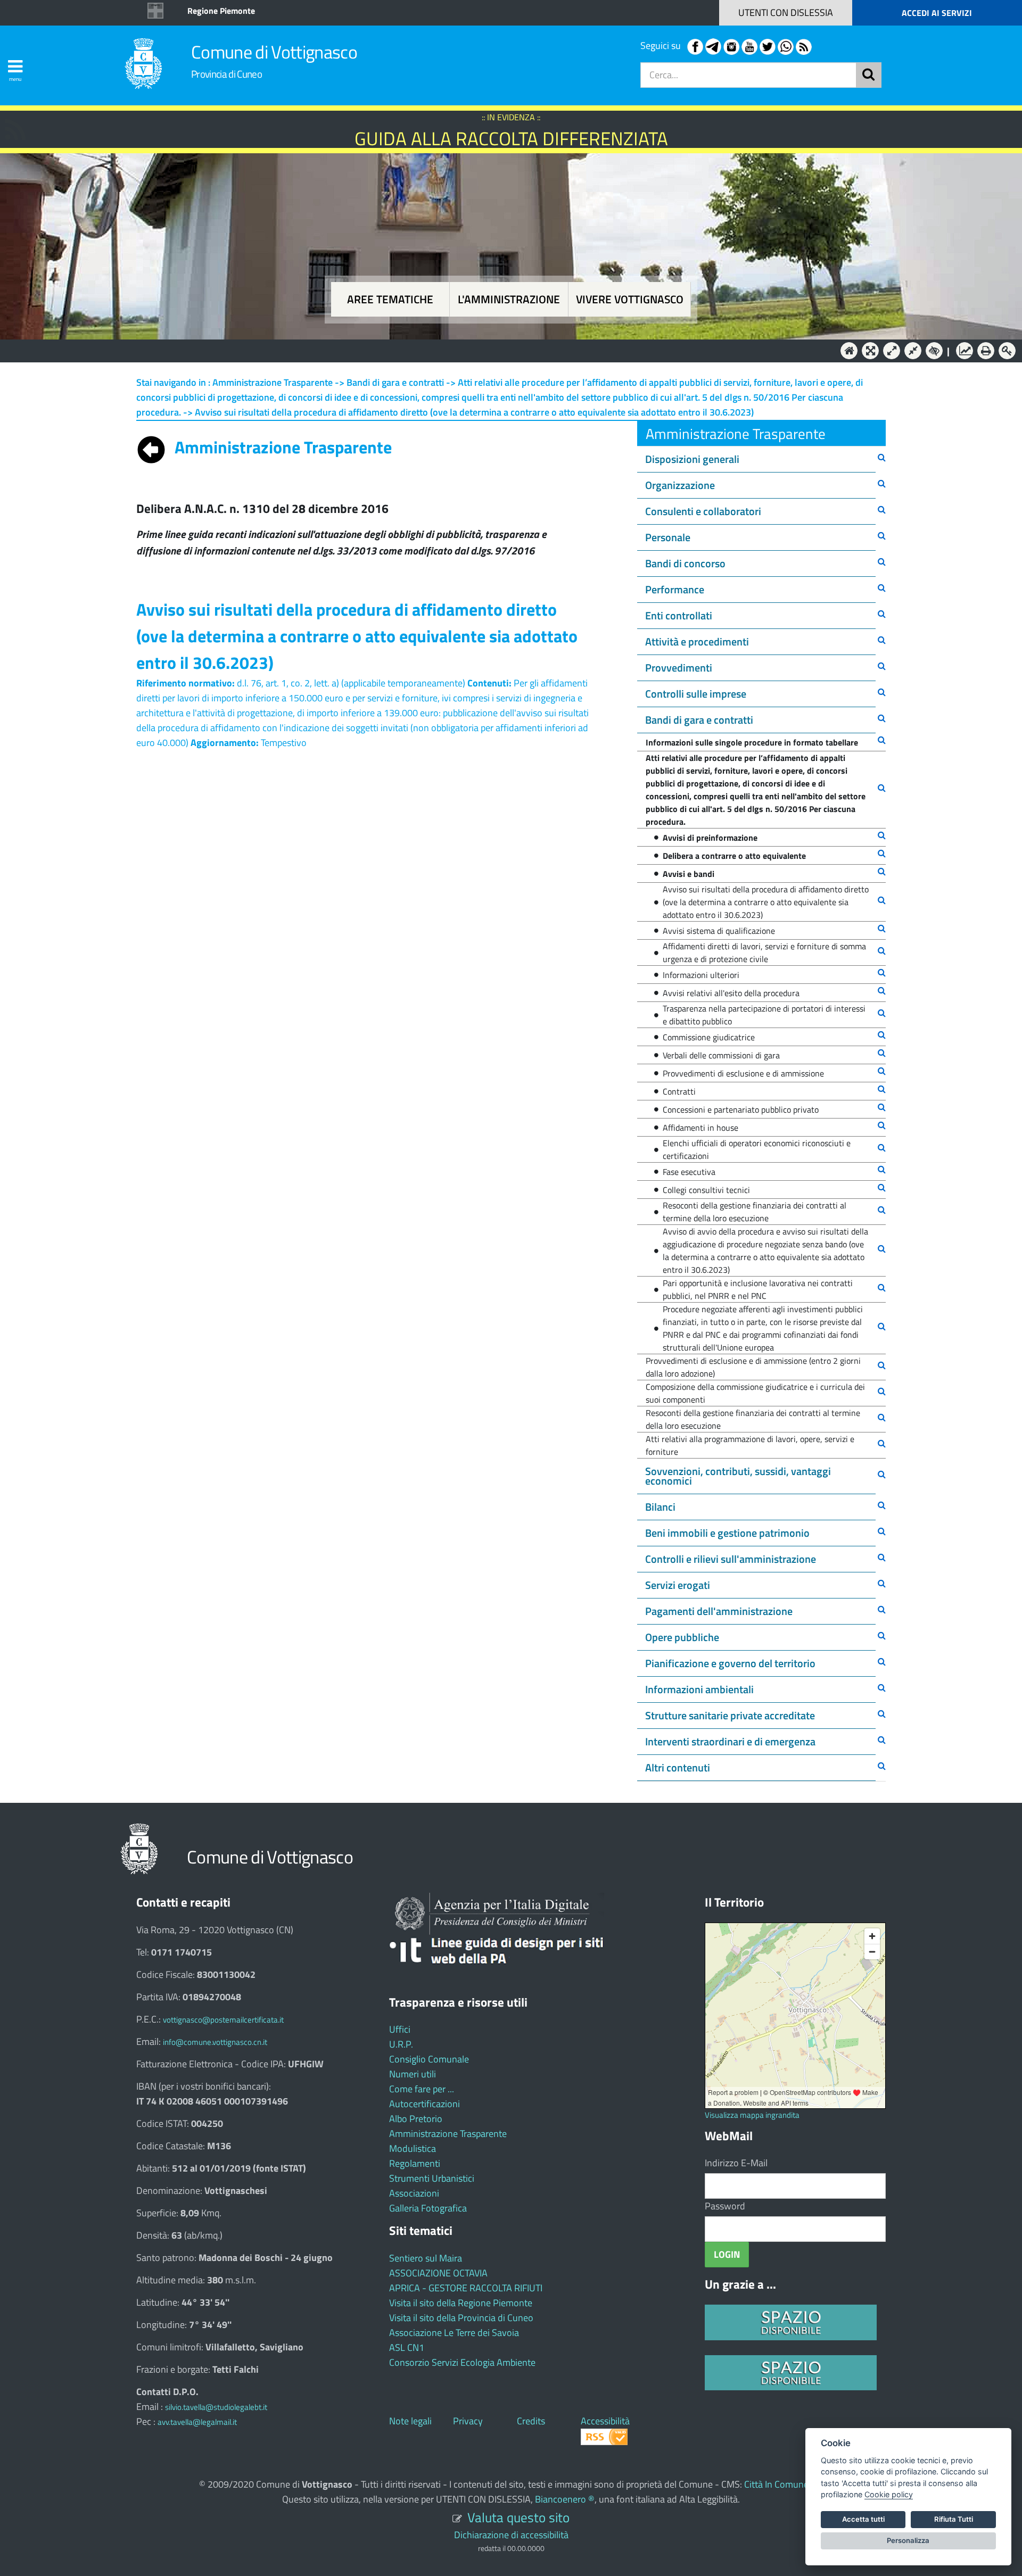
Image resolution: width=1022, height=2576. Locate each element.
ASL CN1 (407, 2347)
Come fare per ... (422, 2089)
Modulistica (413, 2148)
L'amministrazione (509, 299)
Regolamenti (415, 2163)
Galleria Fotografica (428, 2208)
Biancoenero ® (565, 2499)
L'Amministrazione (503, 350)
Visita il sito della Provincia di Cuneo (461, 2318)
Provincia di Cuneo (226, 74)
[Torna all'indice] (151, 447)
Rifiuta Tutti (954, 2519)
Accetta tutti (863, 2519)
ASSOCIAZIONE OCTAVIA (438, 2273)
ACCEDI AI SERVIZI (937, 13)
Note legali (410, 2421)
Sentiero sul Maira (426, 2258)
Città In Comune (776, 2484)
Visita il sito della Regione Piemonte (461, 2303)
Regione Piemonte (221, 11)
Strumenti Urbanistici (432, 2178)
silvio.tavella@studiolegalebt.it (216, 2407)
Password (725, 2206)
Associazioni (414, 2193)
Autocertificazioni (425, 2104)
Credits (531, 2421)
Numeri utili (413, 2074)
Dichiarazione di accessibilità (511, 2535)
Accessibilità (605, 2421)
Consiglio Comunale (429, 2059)
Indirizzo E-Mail (736, 2163)
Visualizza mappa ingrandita (752, 2115)
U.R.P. (401, 2044)
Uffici (400, 2029)
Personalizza (908, 2540)
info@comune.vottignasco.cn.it (215, 2042)
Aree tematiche (390, 299)
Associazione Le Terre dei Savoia (454, 2333)
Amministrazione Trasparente (448, 2134)
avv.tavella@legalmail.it (197, 2422)
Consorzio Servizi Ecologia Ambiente (462, 2362)
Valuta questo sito (518, 2517)
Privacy (468, 2421)
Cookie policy (889, 2494)
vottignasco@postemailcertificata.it (223, 2020)
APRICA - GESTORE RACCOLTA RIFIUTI (466, 2288)
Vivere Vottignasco (630, 299)
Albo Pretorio (416, 2119)
